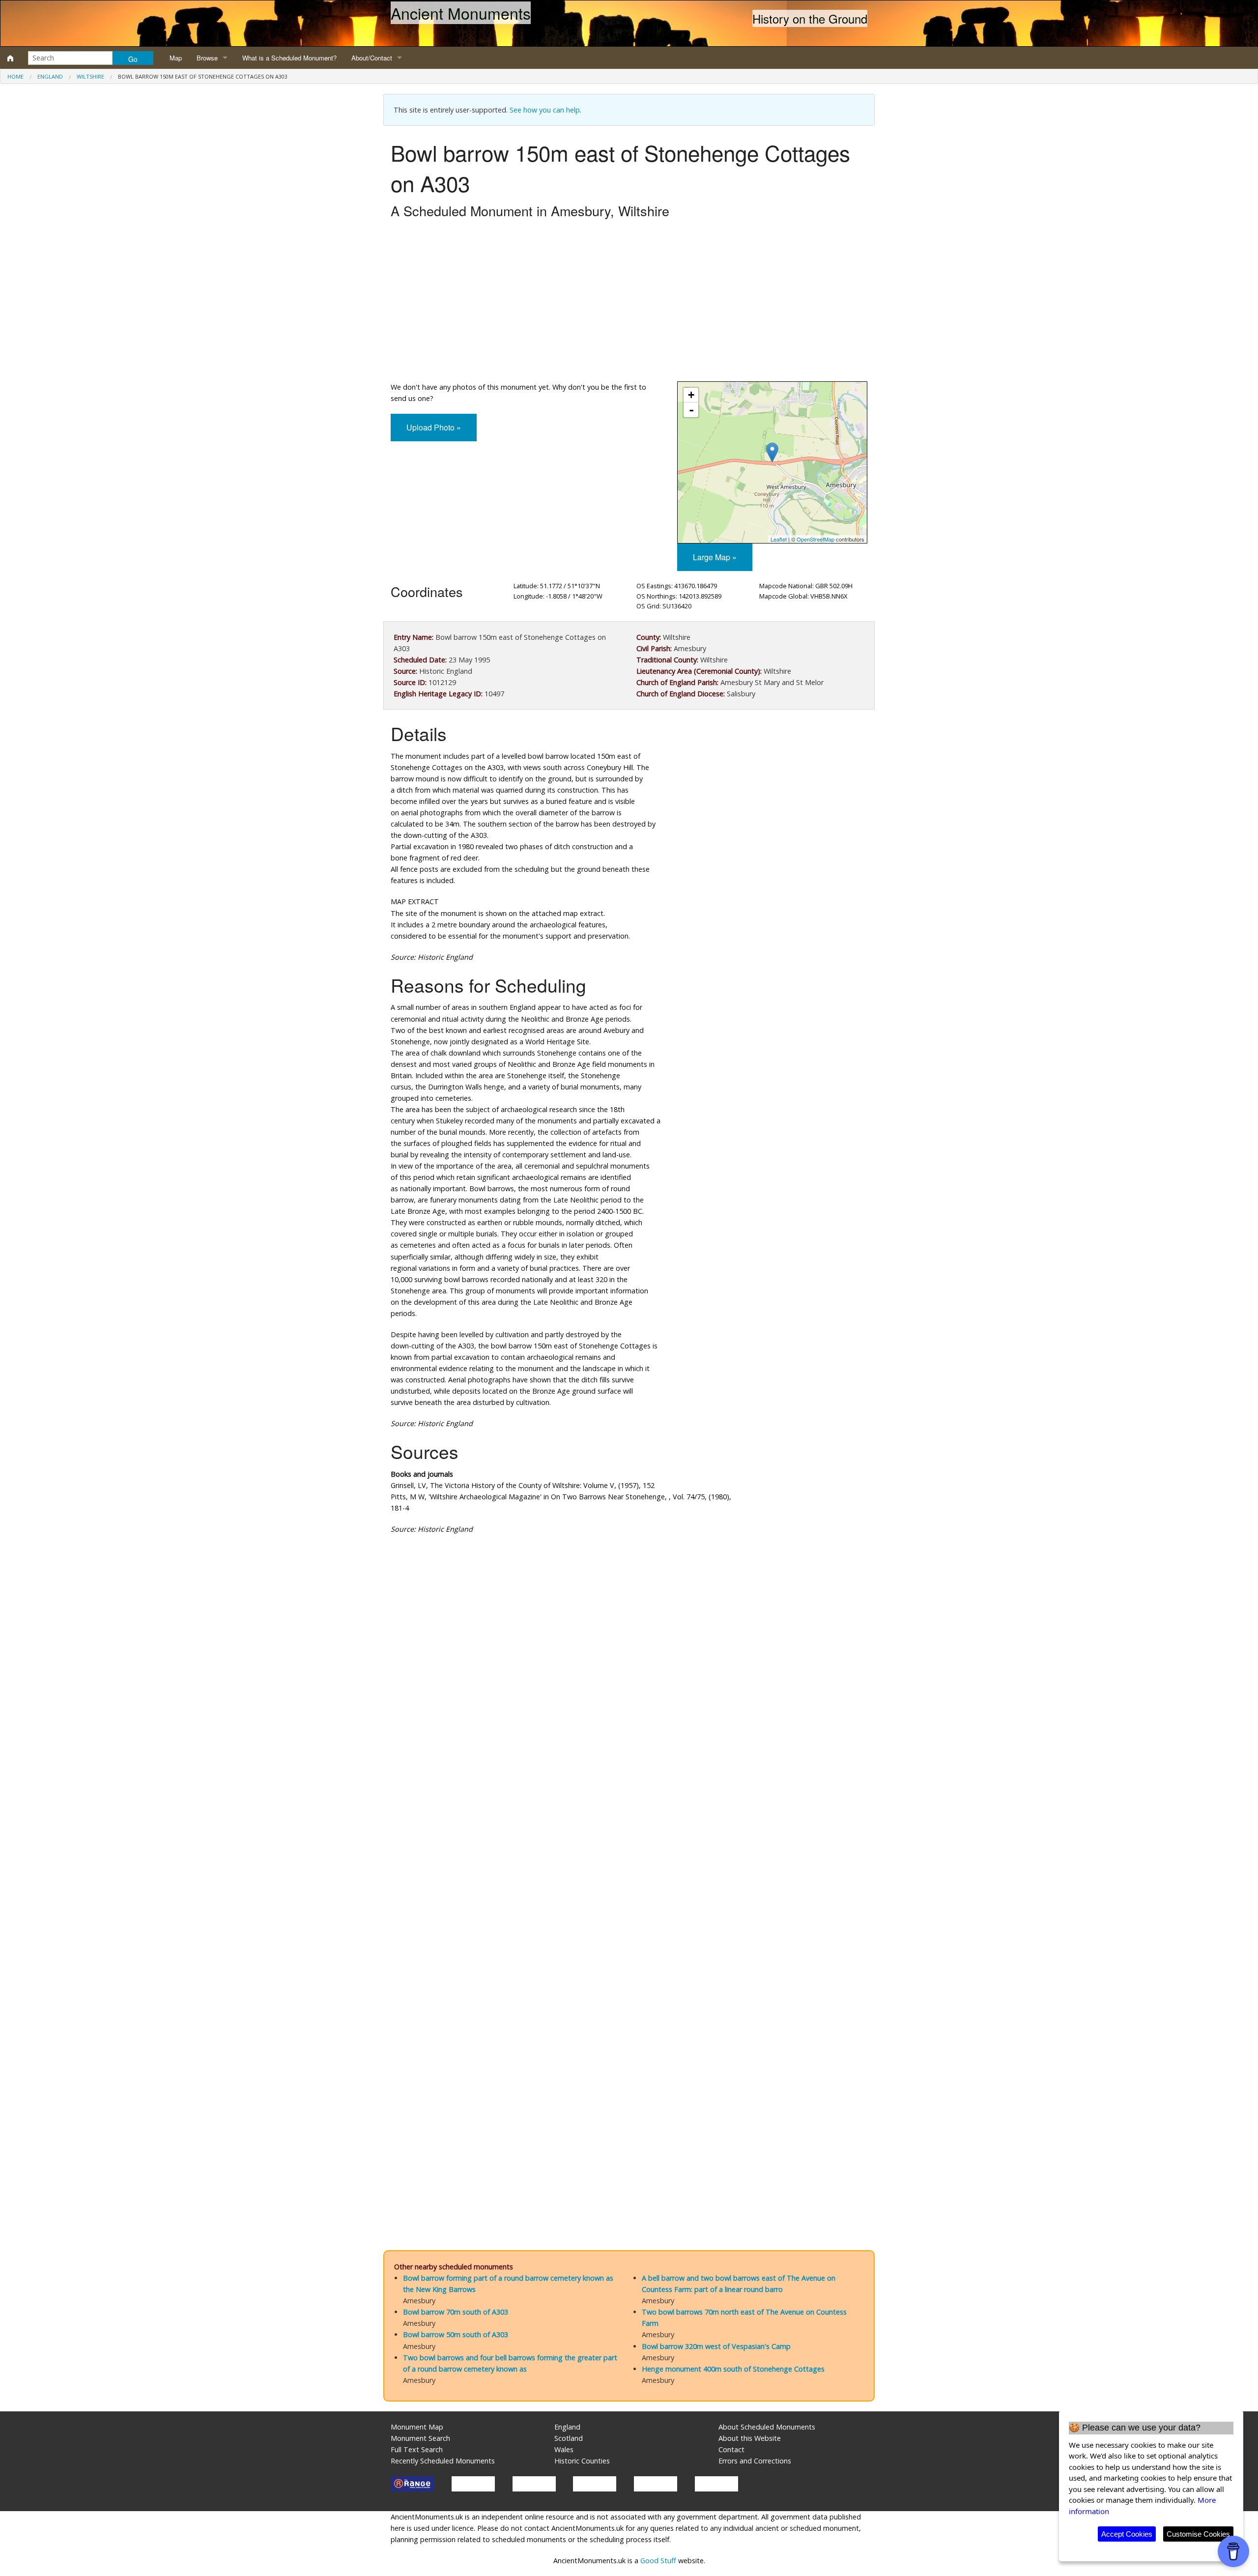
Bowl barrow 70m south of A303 (456, 2312)
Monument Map (417, 2427)
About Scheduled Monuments (767, 2427)
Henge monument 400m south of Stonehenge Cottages (733, 2369)
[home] (10, 58)
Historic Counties (582, 2461)
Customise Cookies (1198, 2534)
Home (15, 76)
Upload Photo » (434, 427)
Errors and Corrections (755, 2461)
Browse (207, 58)
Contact (731, 2449)
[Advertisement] (629, 303)
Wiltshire (90, 76)
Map (176, 58)
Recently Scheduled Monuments (443, 2461)
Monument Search (420, 2438)
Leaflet (779, 539)
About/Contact (372, 58)
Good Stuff (658, 2561)
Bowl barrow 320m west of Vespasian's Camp (716, 2346)
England (50, 76)
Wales (564, 2449)
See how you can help (545, 110)
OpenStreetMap (815, 539)
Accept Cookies (1127, 2534)
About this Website (750, 2438)
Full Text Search (417, 2449)
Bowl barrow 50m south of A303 (456, 2334)
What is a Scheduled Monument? (289, 58)
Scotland (569, 2438)
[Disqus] (629, 1836)
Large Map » (715, 557)
